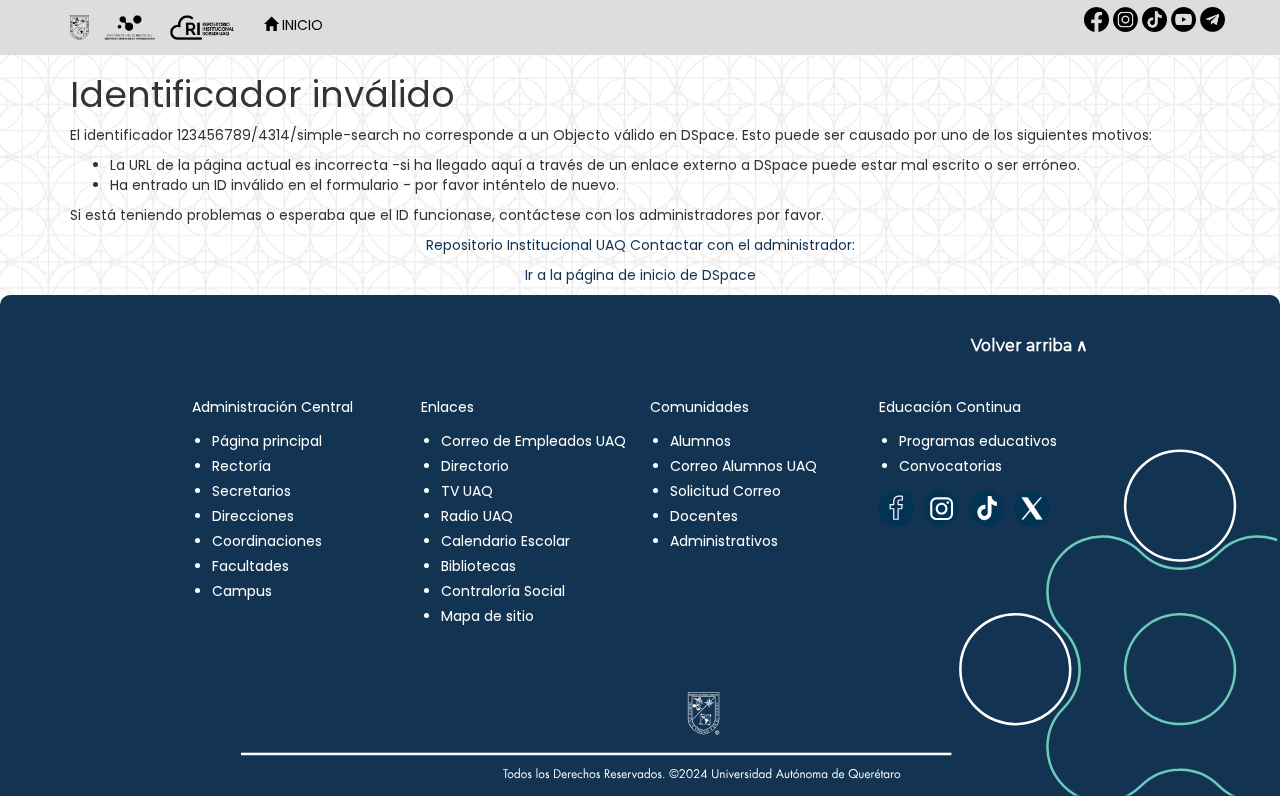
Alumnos (700, 441)
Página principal (267, 441)
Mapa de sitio (487, 616)
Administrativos (724, 541)
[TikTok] (986, 508)
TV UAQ (467, 491)
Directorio (475, 466)
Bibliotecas (478, 566)
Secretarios (251, 491)
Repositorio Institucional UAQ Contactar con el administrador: (640, 245)
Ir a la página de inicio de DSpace (640, 275)
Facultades (250, 566)
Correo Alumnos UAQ (743, 466)
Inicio (300, 25)
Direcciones (253, 516)
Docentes (704, 516)
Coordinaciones (267, 541)
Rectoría (241, 466)
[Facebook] (896, 508)
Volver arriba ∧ (1029, 345)
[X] (1031, 508)
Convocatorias (950, 466)
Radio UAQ (477, 516)
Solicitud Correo (725, 491)
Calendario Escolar (505, 541)
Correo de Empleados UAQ (533, 441)
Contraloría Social (503, 591)
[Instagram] (941, 508)
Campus (242, 591)
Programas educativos (978, 441)
